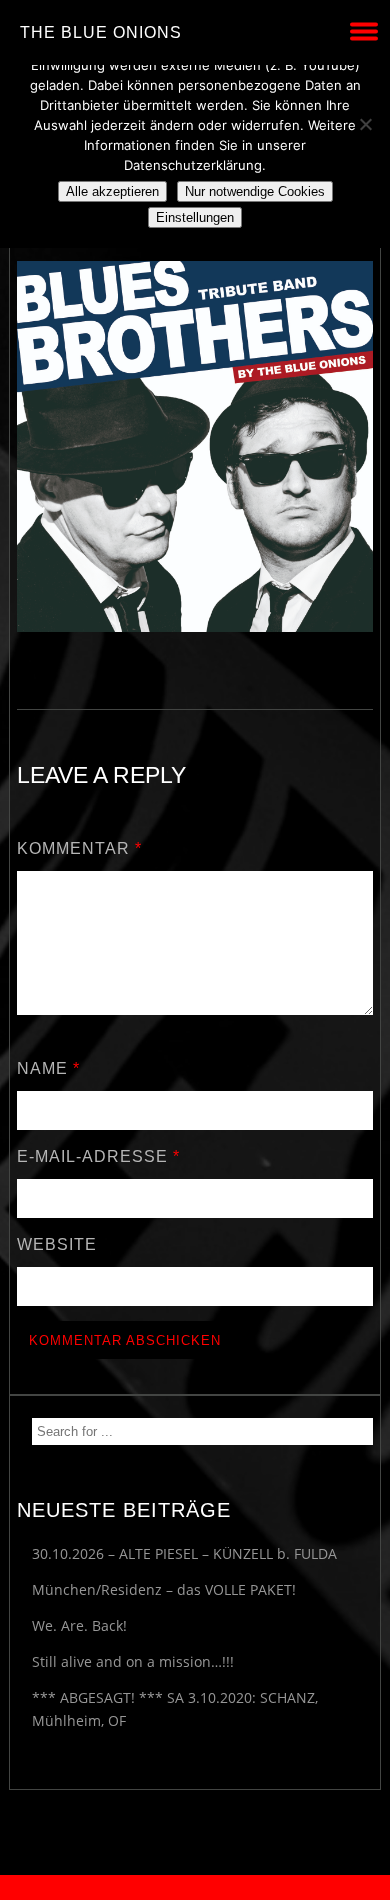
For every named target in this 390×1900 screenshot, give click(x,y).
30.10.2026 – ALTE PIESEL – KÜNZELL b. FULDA (184, 1553)
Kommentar (79, 848)
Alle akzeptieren (112, 191)
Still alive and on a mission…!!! (133, 1661)
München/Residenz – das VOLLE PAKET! (164, 1589)
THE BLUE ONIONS (101, 32)
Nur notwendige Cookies (255, 191)
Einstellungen (195, 217)
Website (57, 1244)
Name (48, 1068)
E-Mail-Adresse (98, 1156)
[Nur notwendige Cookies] (365, 124)
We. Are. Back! (79, 1625)
